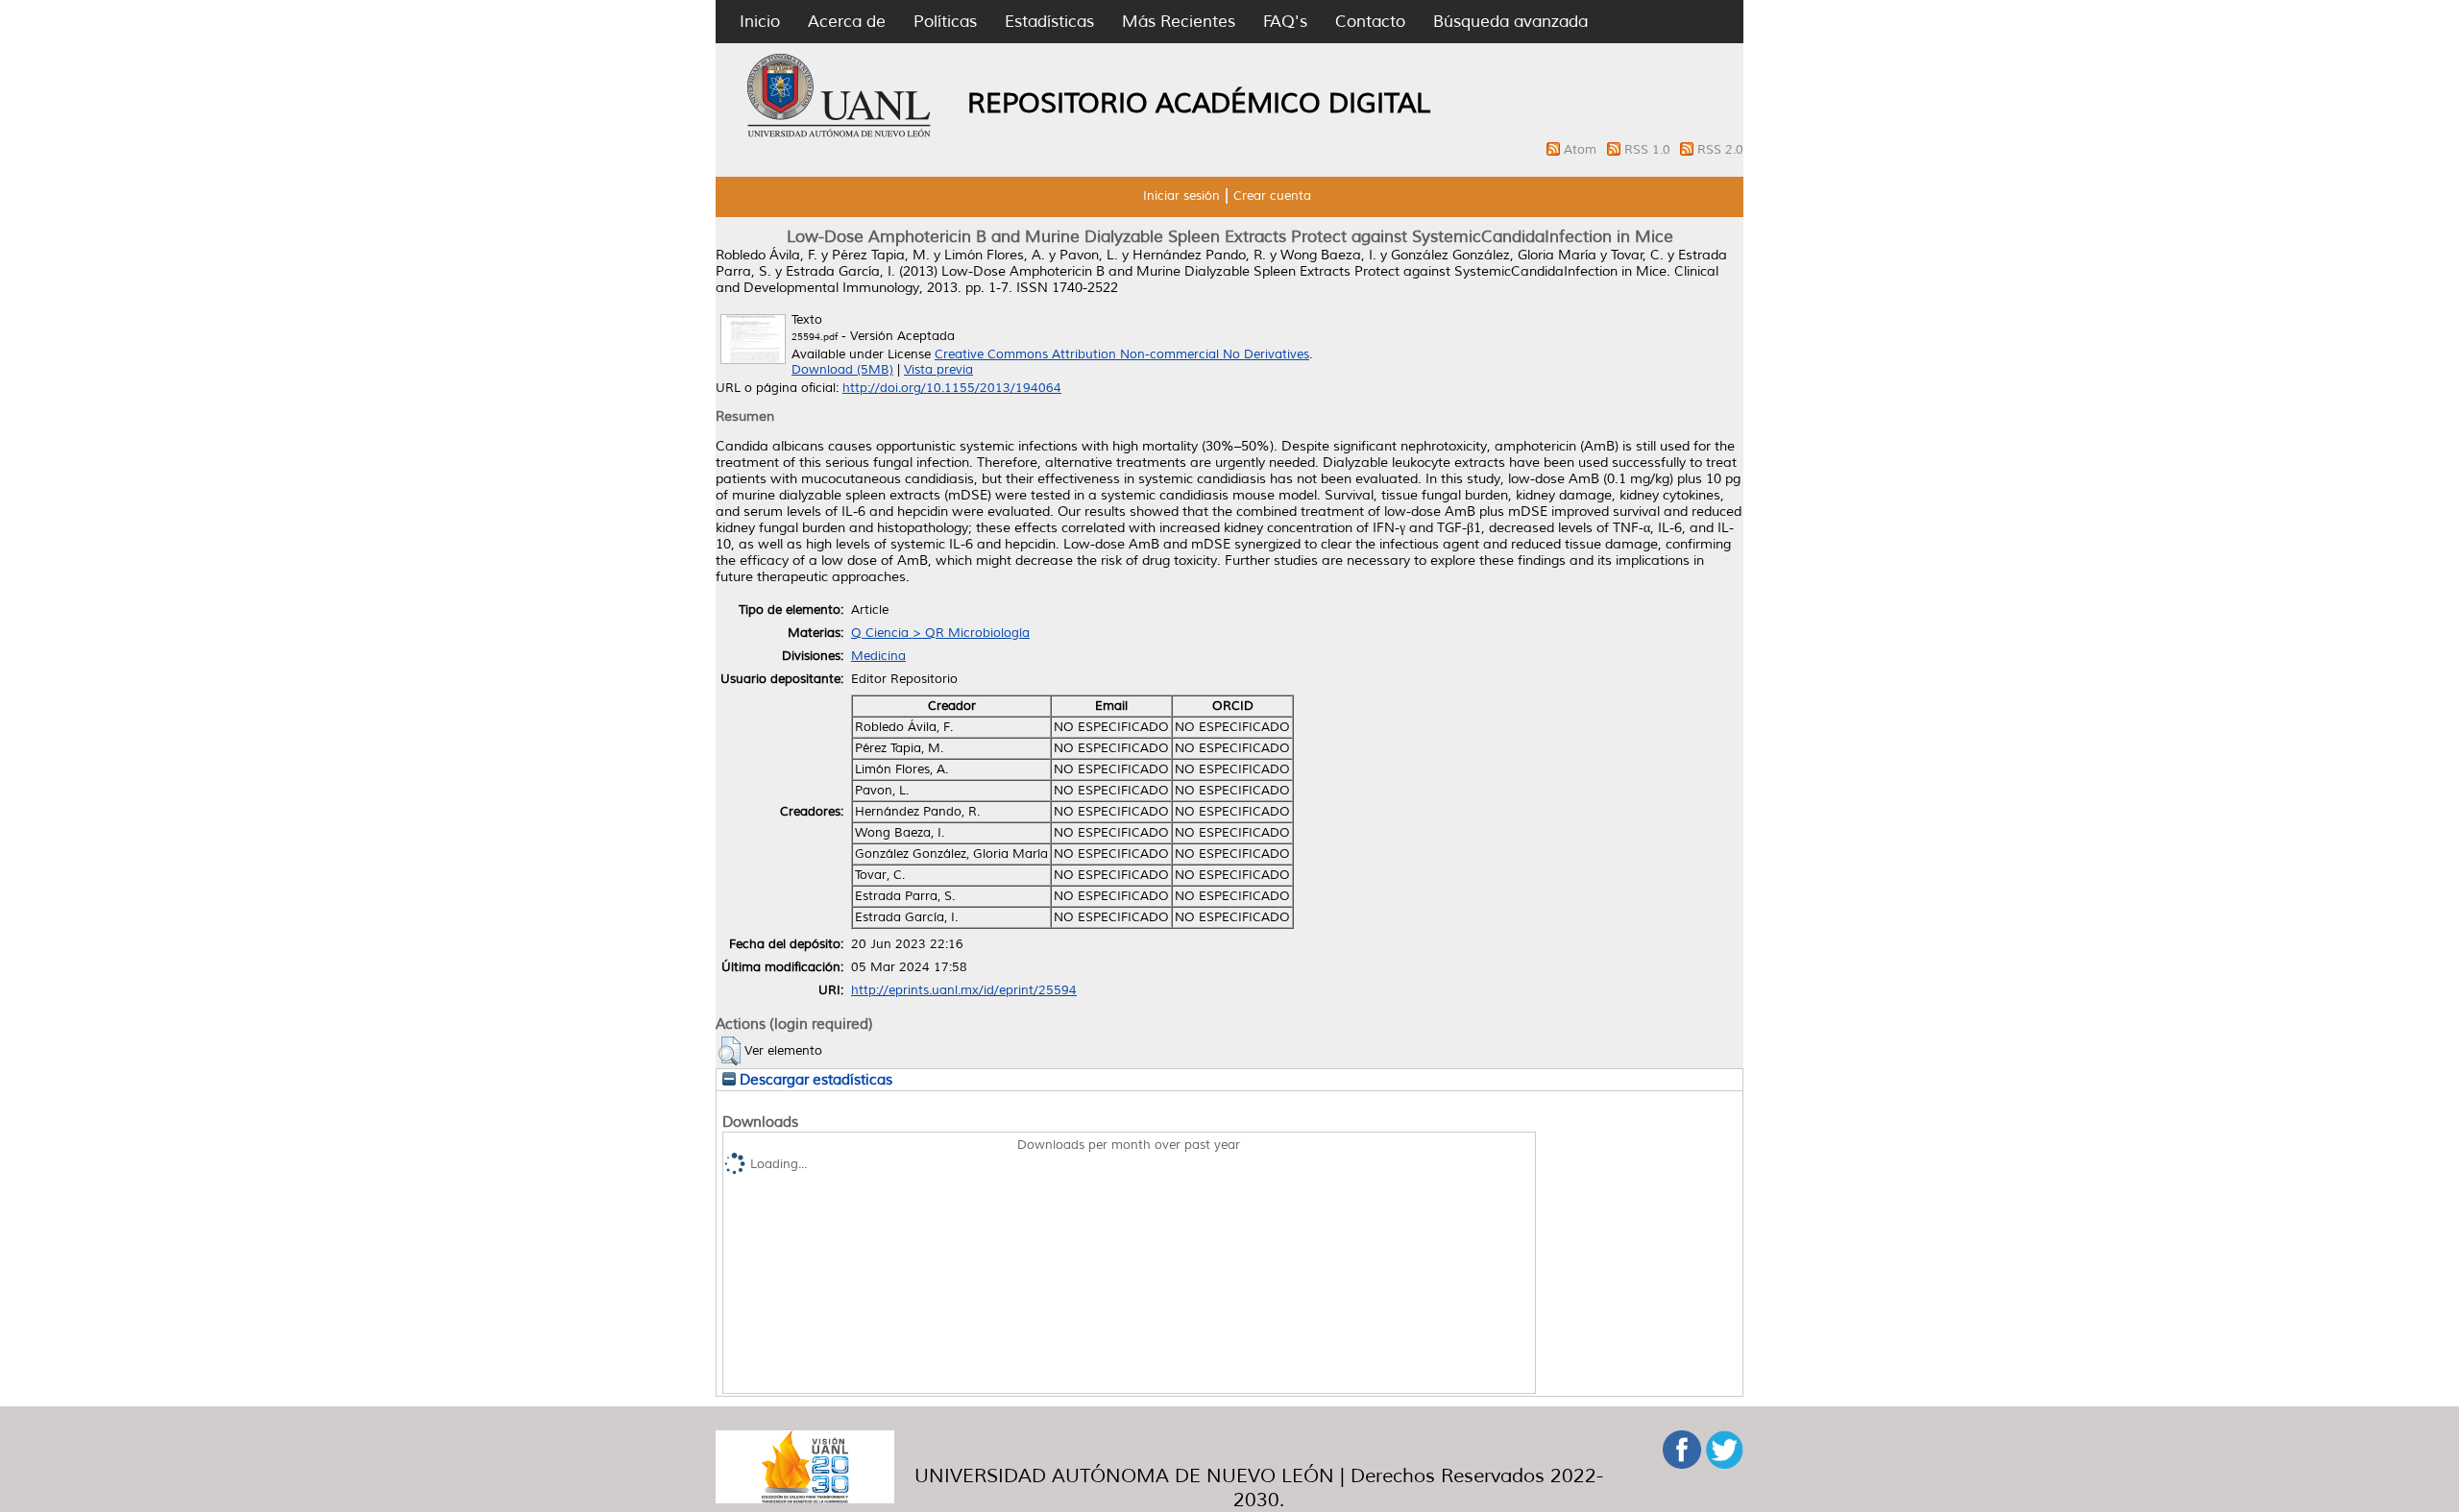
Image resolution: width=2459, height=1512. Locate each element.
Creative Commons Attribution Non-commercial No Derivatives (1122, 354)
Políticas (945, 22)
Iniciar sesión (1181, 196)
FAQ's (1285, 22)
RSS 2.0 (1720, 150)
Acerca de (847, 22)
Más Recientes (1179, 22)
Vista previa (938, 370)
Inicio (760, 22)
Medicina (878, 656)
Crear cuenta (1272, 196)
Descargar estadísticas (814, 1080)
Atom (1582, 150)
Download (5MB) (842, 370)
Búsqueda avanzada (1510, 22)
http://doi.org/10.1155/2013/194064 (952, 388)
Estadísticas (1049, 22)
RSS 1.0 (1649, 150)
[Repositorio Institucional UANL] (840, 134)
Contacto (1370, 22)
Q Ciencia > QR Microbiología (940, 633)
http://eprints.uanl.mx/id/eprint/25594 (964, 990)
